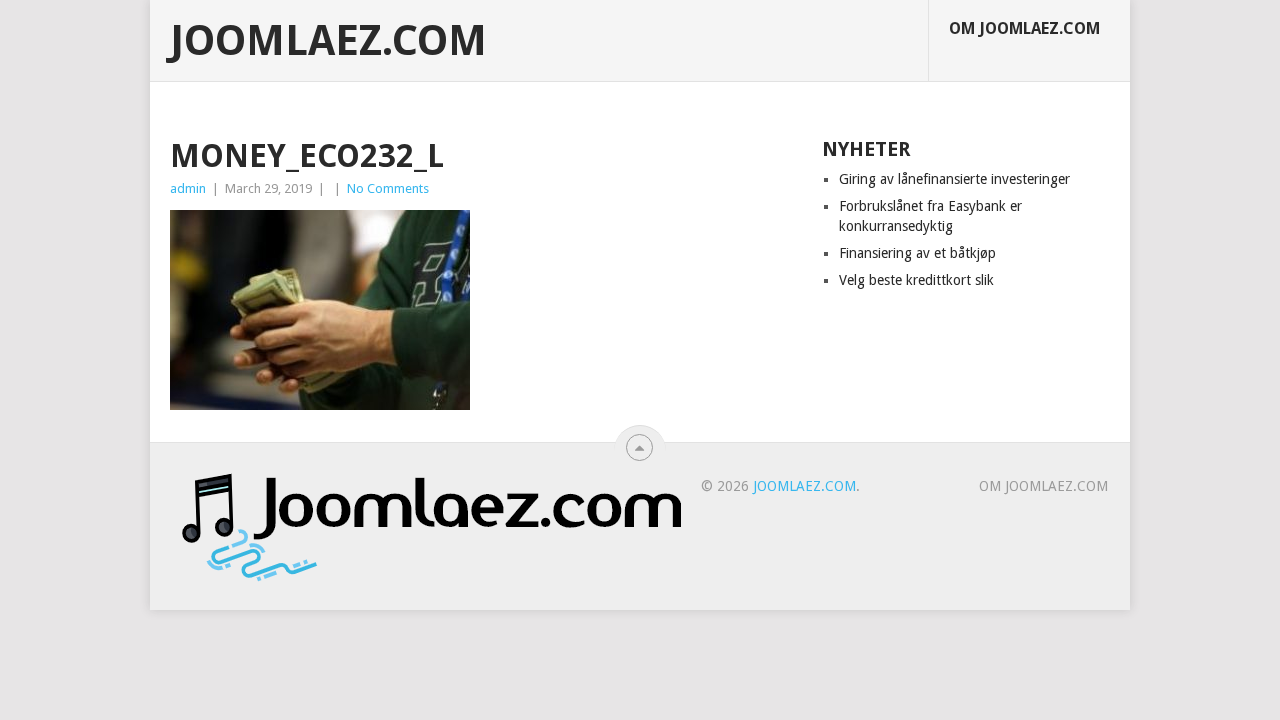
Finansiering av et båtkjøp (917, 253)
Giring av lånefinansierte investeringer (954, 179)
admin (188, 188)
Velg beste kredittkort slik (916, 280)
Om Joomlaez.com (1024, 28)
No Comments (388, 188)
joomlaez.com (328, 41)
